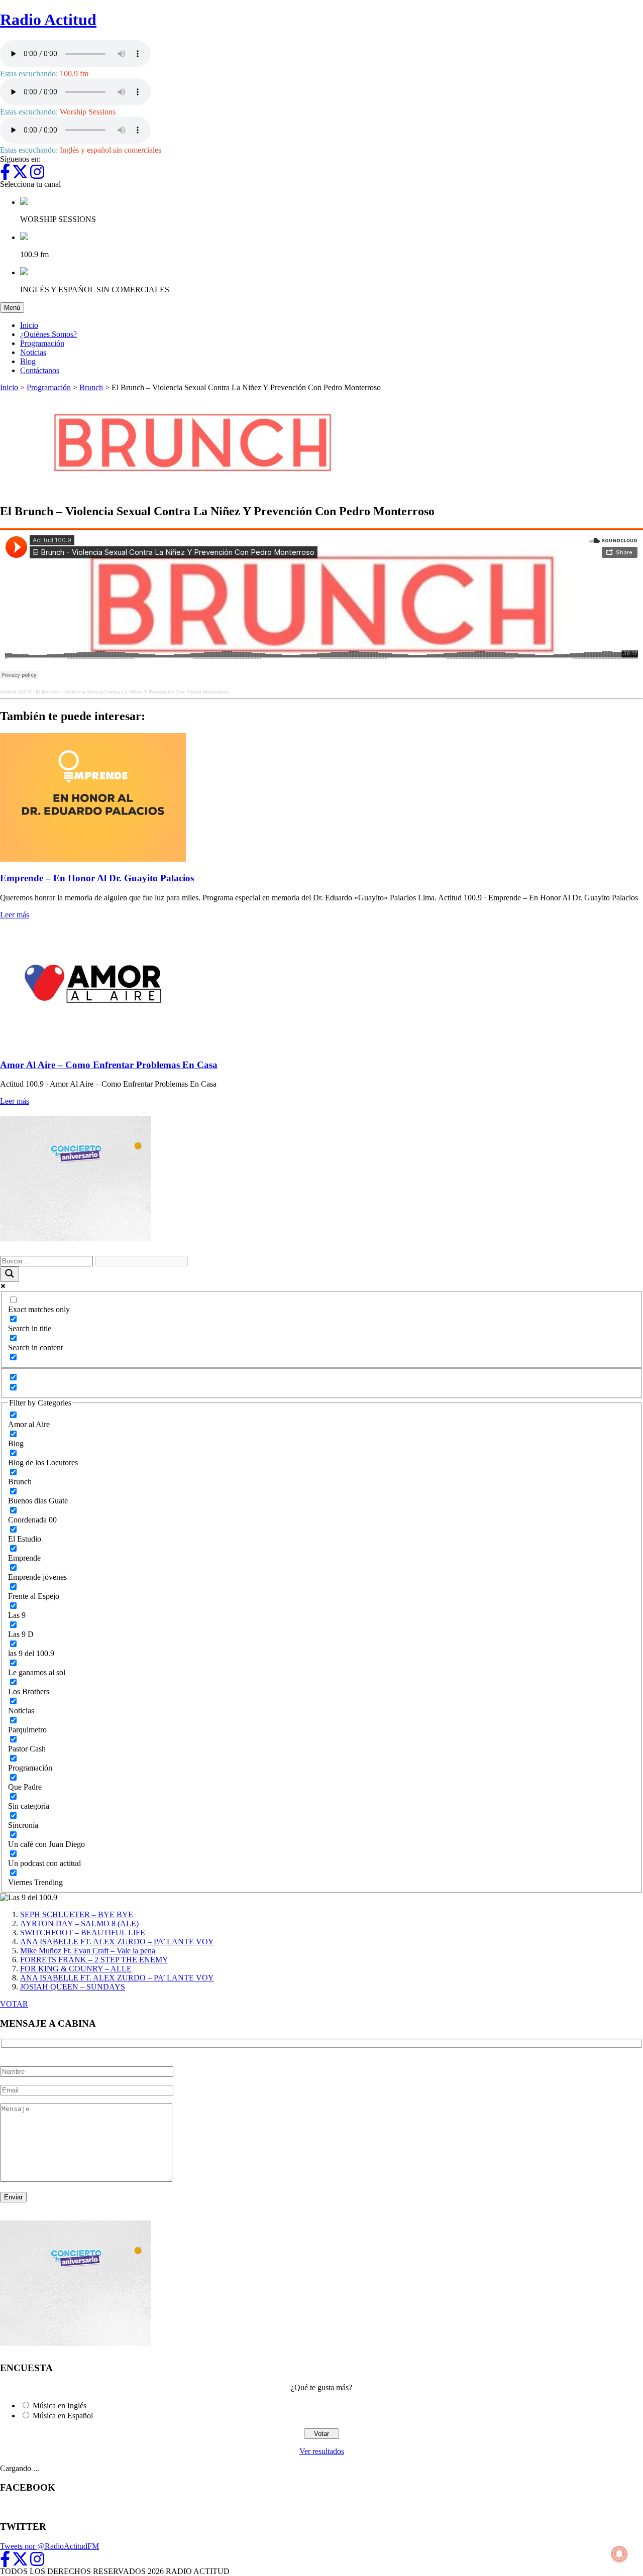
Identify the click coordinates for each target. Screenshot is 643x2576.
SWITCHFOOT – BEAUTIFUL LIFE (83, 1933)
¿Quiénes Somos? (48, 334)
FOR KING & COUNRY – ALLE (76, 1969)
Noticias (33, 352)
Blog (28, 361)
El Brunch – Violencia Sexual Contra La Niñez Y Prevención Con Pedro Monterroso (132, 692)
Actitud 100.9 (16, 692)
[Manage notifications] (619, 2554)
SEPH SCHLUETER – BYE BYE (77, 1914)
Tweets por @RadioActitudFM (49, 2546)
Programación (42, 343)
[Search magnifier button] (10, 1274)
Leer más (15, 915)
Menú (14, 307)
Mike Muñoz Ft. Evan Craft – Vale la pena (88, 1951)
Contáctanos (40, 370)
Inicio (29, 325)
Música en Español (63, 2416)
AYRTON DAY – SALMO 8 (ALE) (79, 1923)
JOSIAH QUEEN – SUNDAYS (73, 1987)
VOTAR (14, 2004)
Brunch (91, 387)
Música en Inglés (60, 2406)
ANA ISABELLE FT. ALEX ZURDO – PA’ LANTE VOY (117, 1942)
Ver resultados (322, 2451)
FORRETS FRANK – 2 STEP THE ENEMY (94, 1960)
